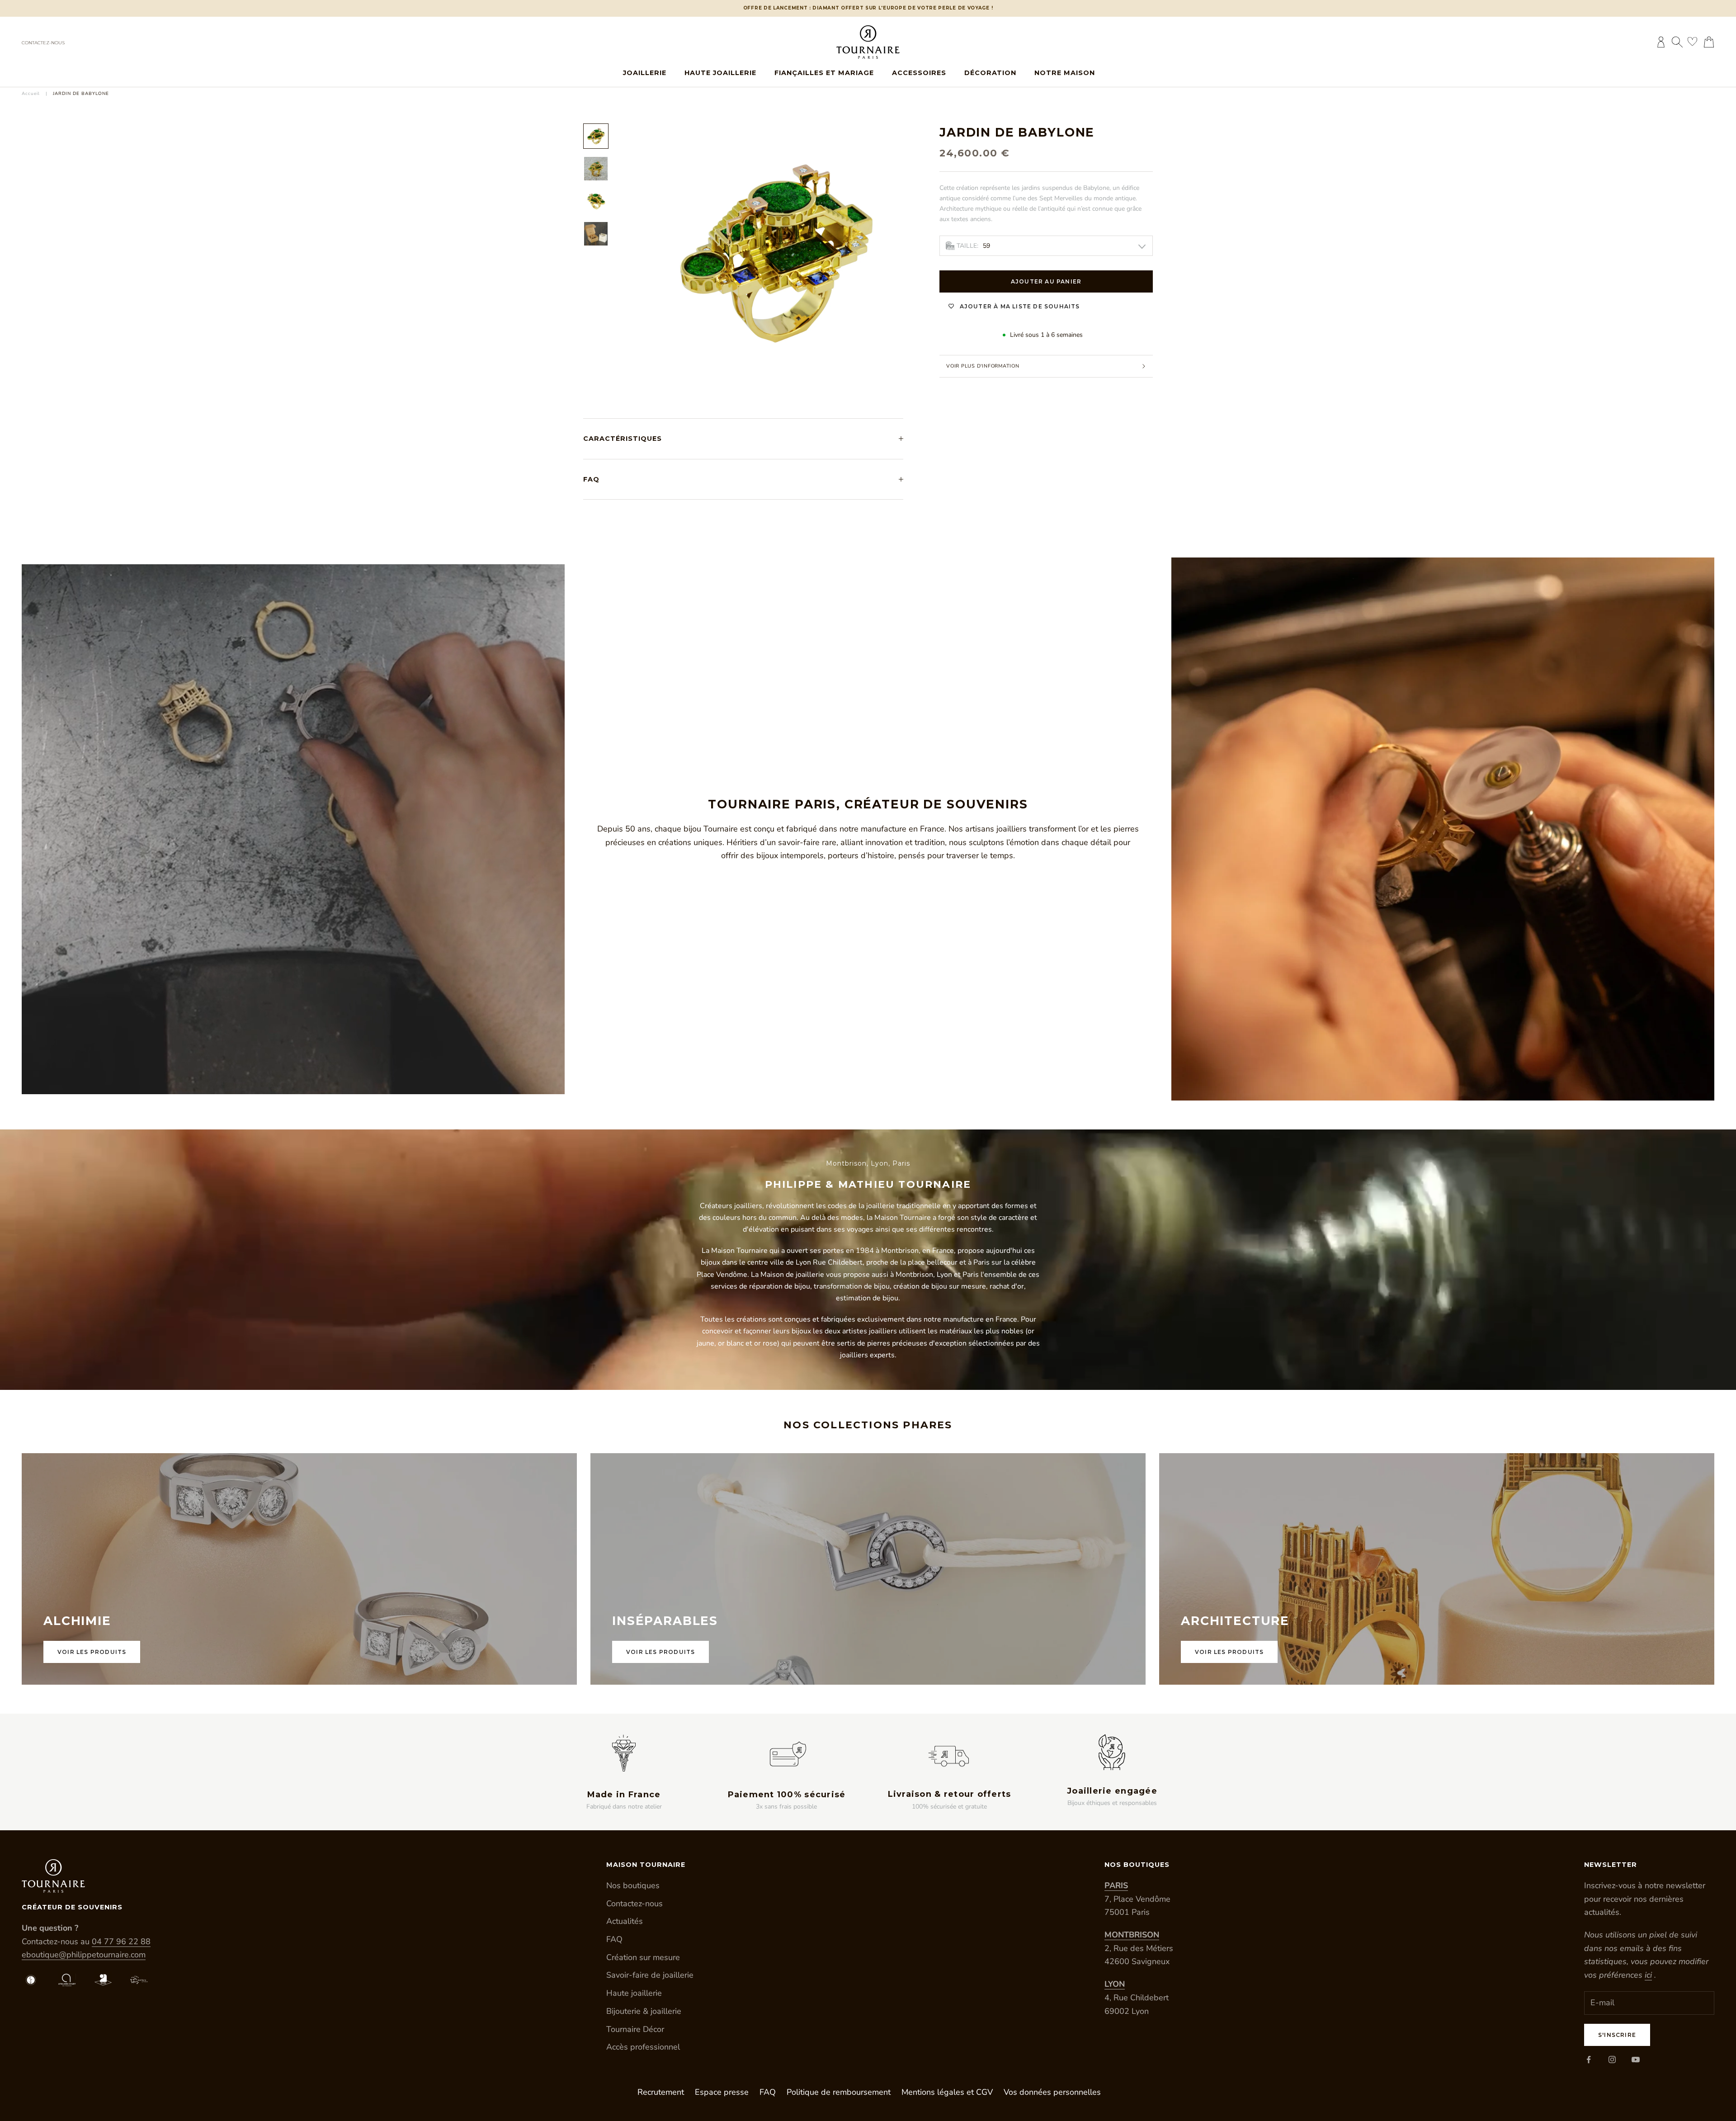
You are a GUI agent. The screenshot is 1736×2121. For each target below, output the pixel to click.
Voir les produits (92, 1652)
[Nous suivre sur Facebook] (1589, 2060)
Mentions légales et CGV (947, 2092)
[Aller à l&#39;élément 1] (596, 136)
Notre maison (1065, 73)
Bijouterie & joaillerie (644, 2011)
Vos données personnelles (1052, 2092)
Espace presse (722, 2092)
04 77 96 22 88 (121, 1941)
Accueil (31, 94)
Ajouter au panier (1046, 281)
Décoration (990, 73)
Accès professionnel (643, 2047)
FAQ (614, 1939)
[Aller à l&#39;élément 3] (596, 201)
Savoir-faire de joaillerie (650, 1975)
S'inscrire (1617, 2035)
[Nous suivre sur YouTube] (1636, 2060)
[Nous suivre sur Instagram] (1612, 2060)
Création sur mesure (643, 1957)
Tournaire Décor (635, 2029)
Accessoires (919, 73)
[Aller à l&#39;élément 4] (596, 234)
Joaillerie (645, 73)
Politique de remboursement (839, 2092)
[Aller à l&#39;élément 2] (596, 169)
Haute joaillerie (720, 73)
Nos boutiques (633, 1885)
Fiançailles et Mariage (824, 73)
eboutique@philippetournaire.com (84, 1955)
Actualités (625, 1921)
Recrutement (661, 2092)
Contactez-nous (43, 43)
